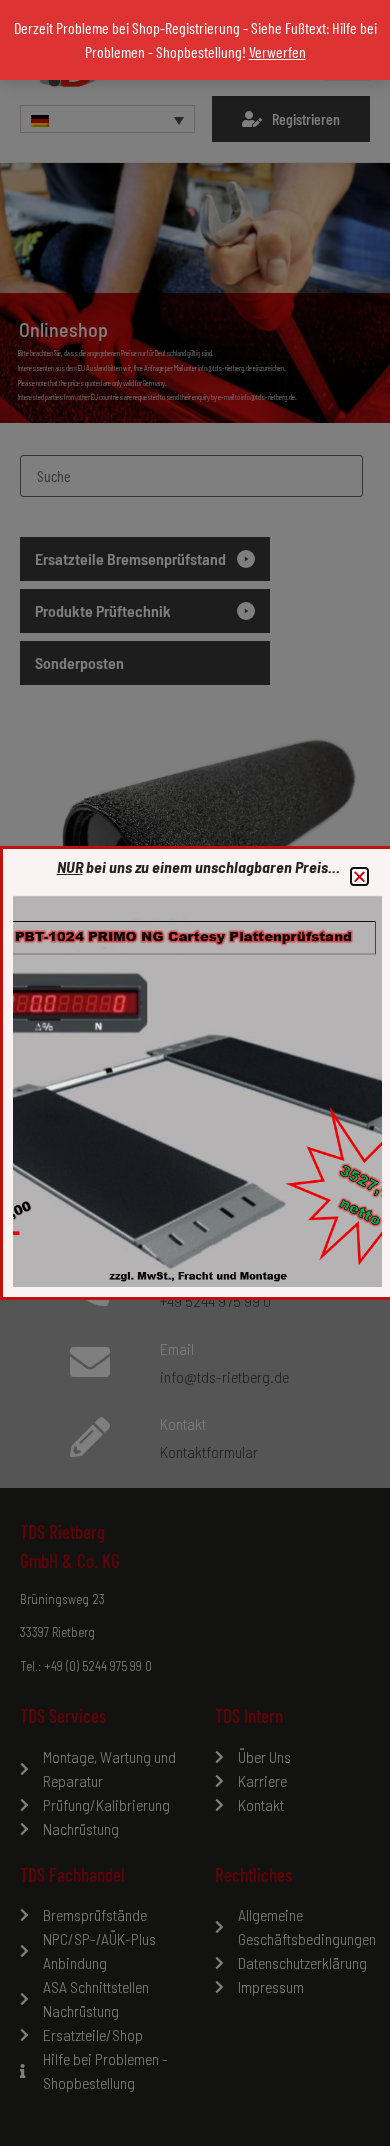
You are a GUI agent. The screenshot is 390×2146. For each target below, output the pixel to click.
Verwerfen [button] (277, 51)
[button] (359, 876)
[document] (195, 1073)
